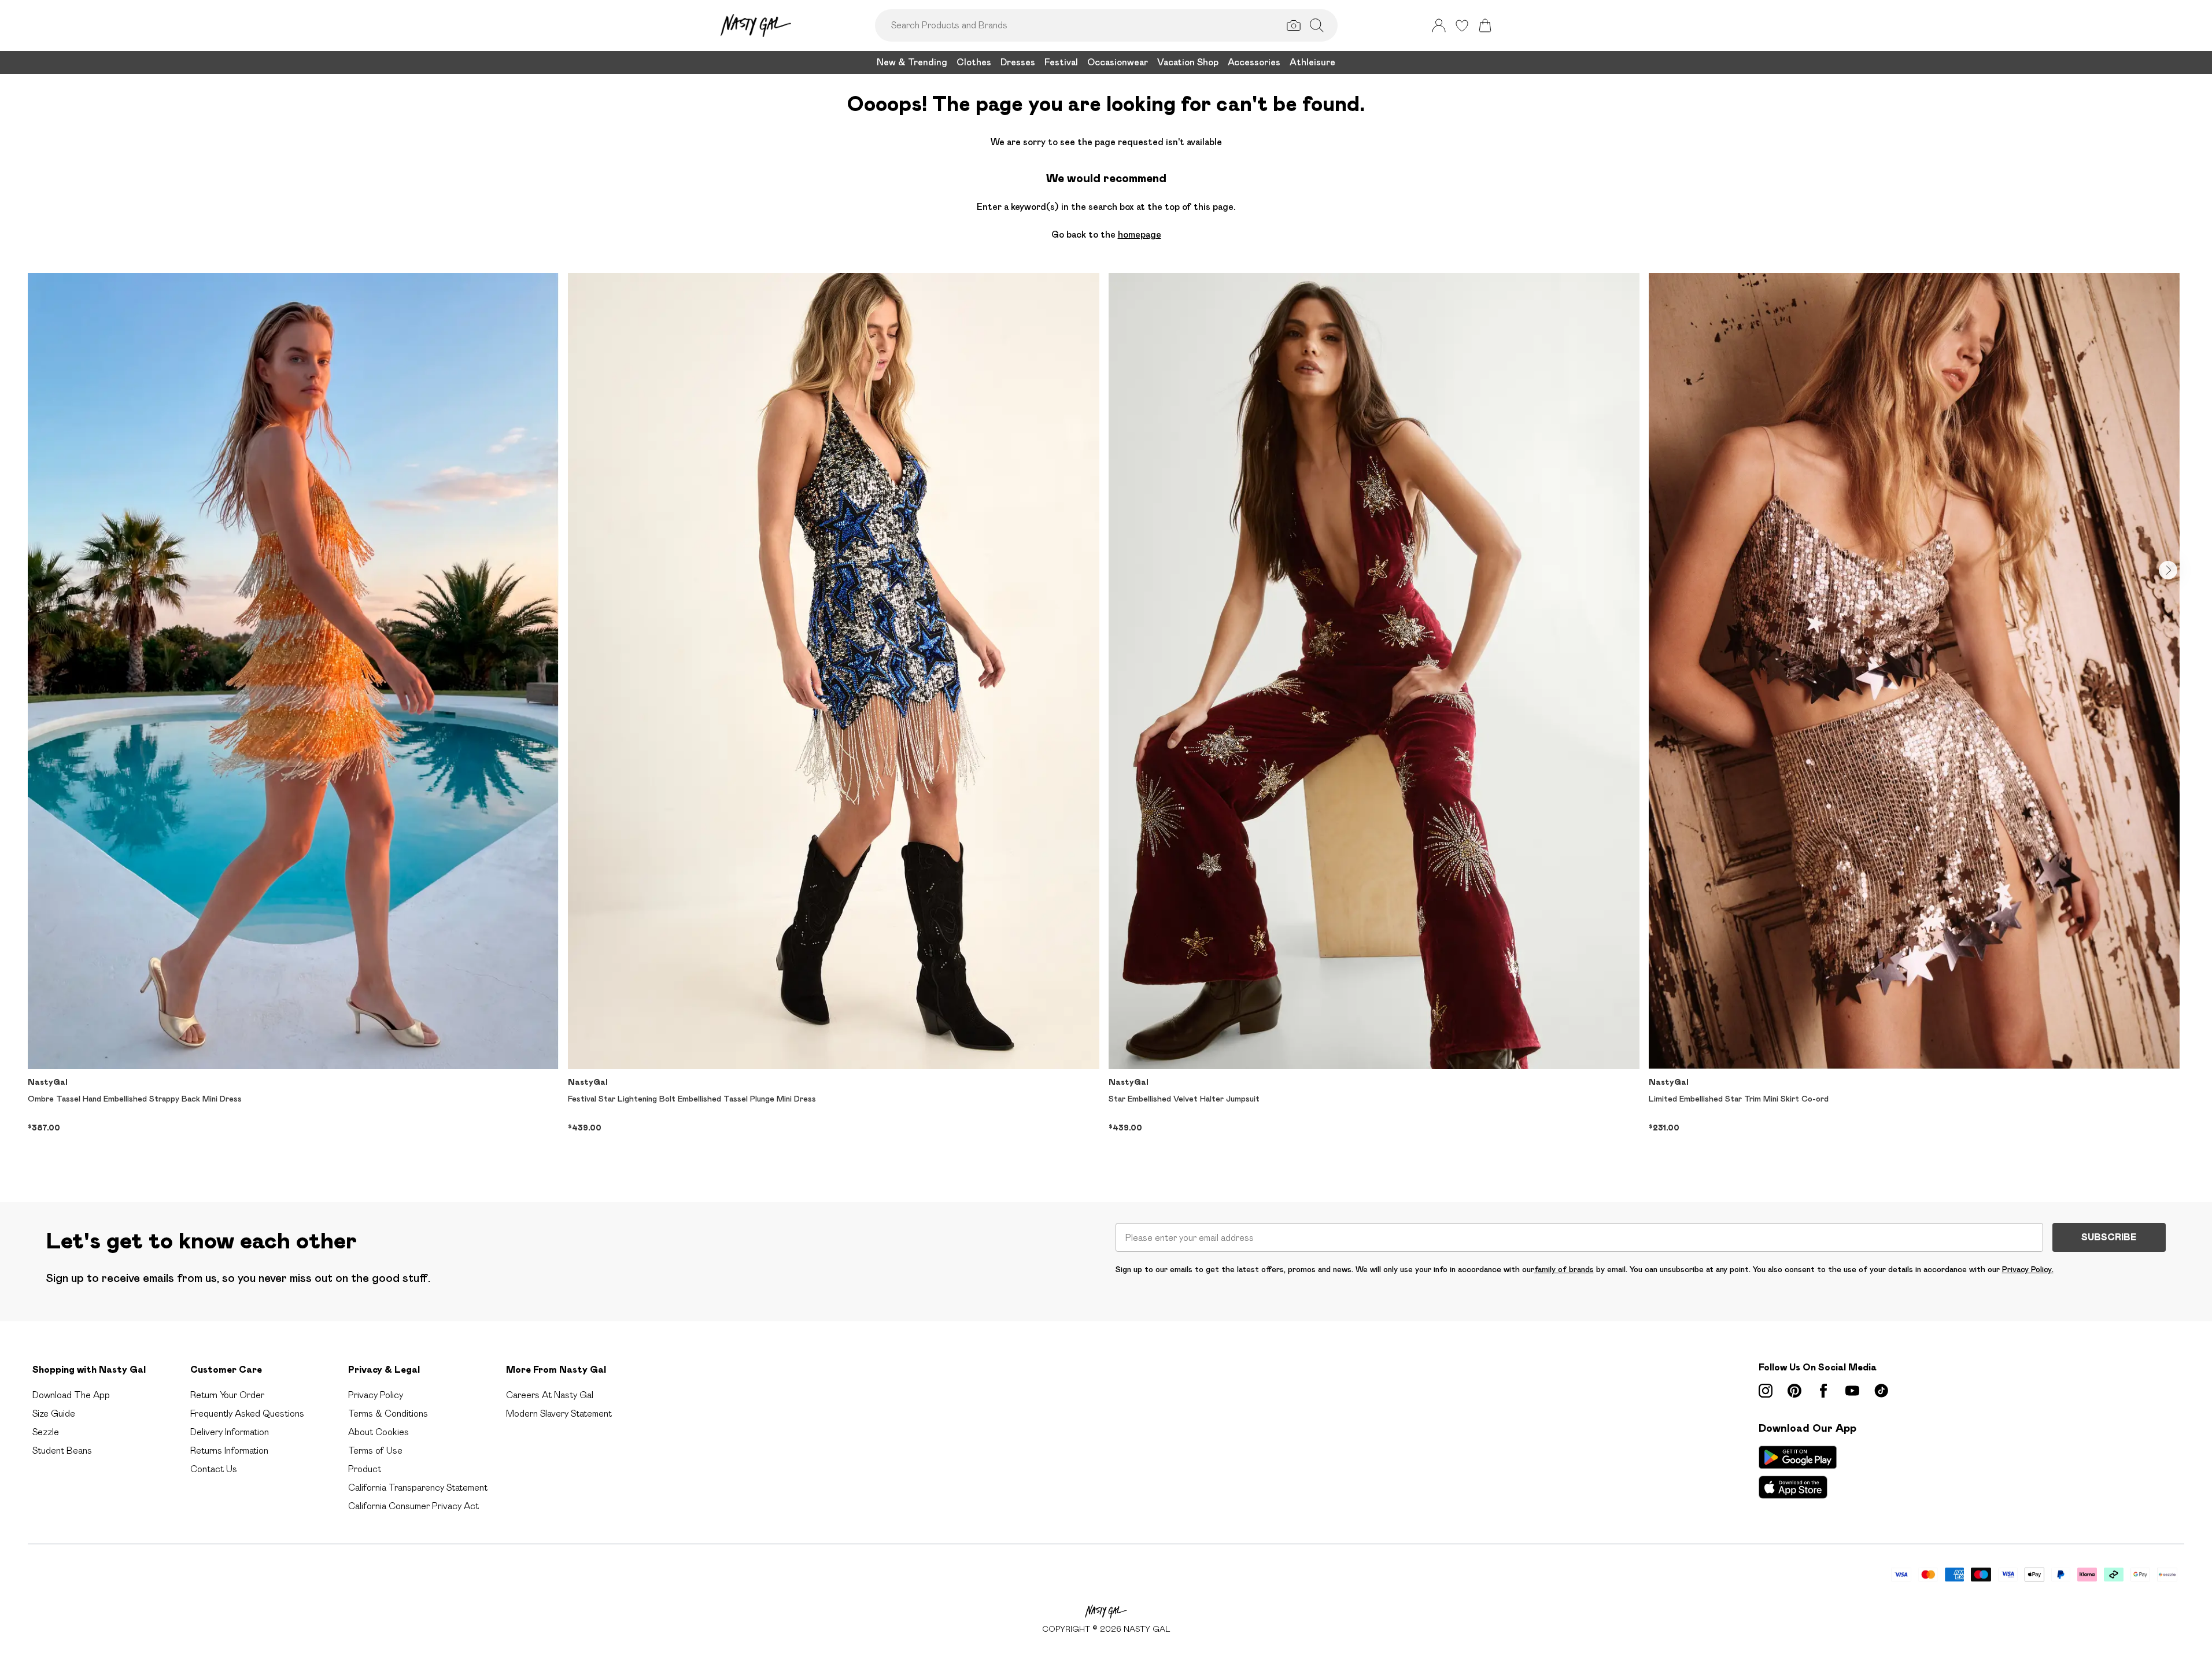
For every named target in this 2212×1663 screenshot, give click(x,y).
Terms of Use (375, 1450)
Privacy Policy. (2028, 1269)
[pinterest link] (1794, 1391)
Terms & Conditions (388, 1413)
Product (365, 1469)
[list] (1106, 719)
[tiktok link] (1881, 1391)
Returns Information (229, 1450)
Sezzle (46, 1432)
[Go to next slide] (2168, 570)
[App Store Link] (1798, 1472)
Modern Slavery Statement (559, 1413)
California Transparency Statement (418, 1488)
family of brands (1564, 1269)
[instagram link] (1766, 1391)
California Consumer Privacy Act (413, 1506)
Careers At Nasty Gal (550, 1395)
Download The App (71, 1395)
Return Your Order (227, 1395)
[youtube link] (1852, 1391)
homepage (1140, 234)
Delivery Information (230, 1432)
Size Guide (54, 1413)
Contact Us (214, 1469)
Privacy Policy (376, 1395)
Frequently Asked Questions (247, 1413)
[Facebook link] (1823, 1391)
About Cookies (378, 1432)
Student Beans (62, 1450)
